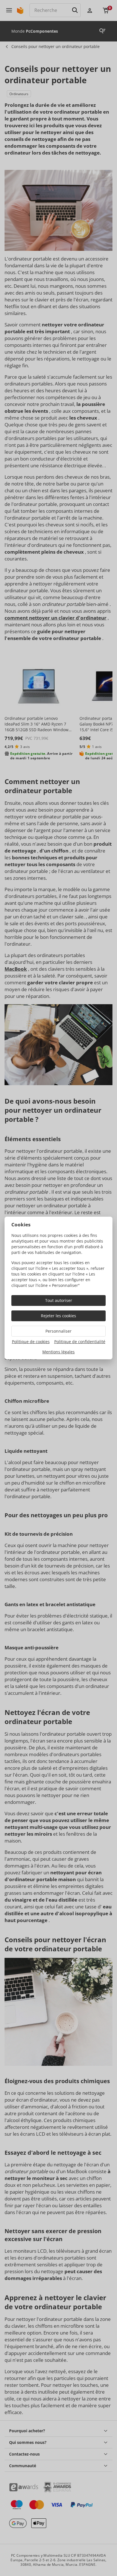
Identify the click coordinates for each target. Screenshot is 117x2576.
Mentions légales (58, 1352)
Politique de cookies (31, 1342)
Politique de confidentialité (80, 1342)
